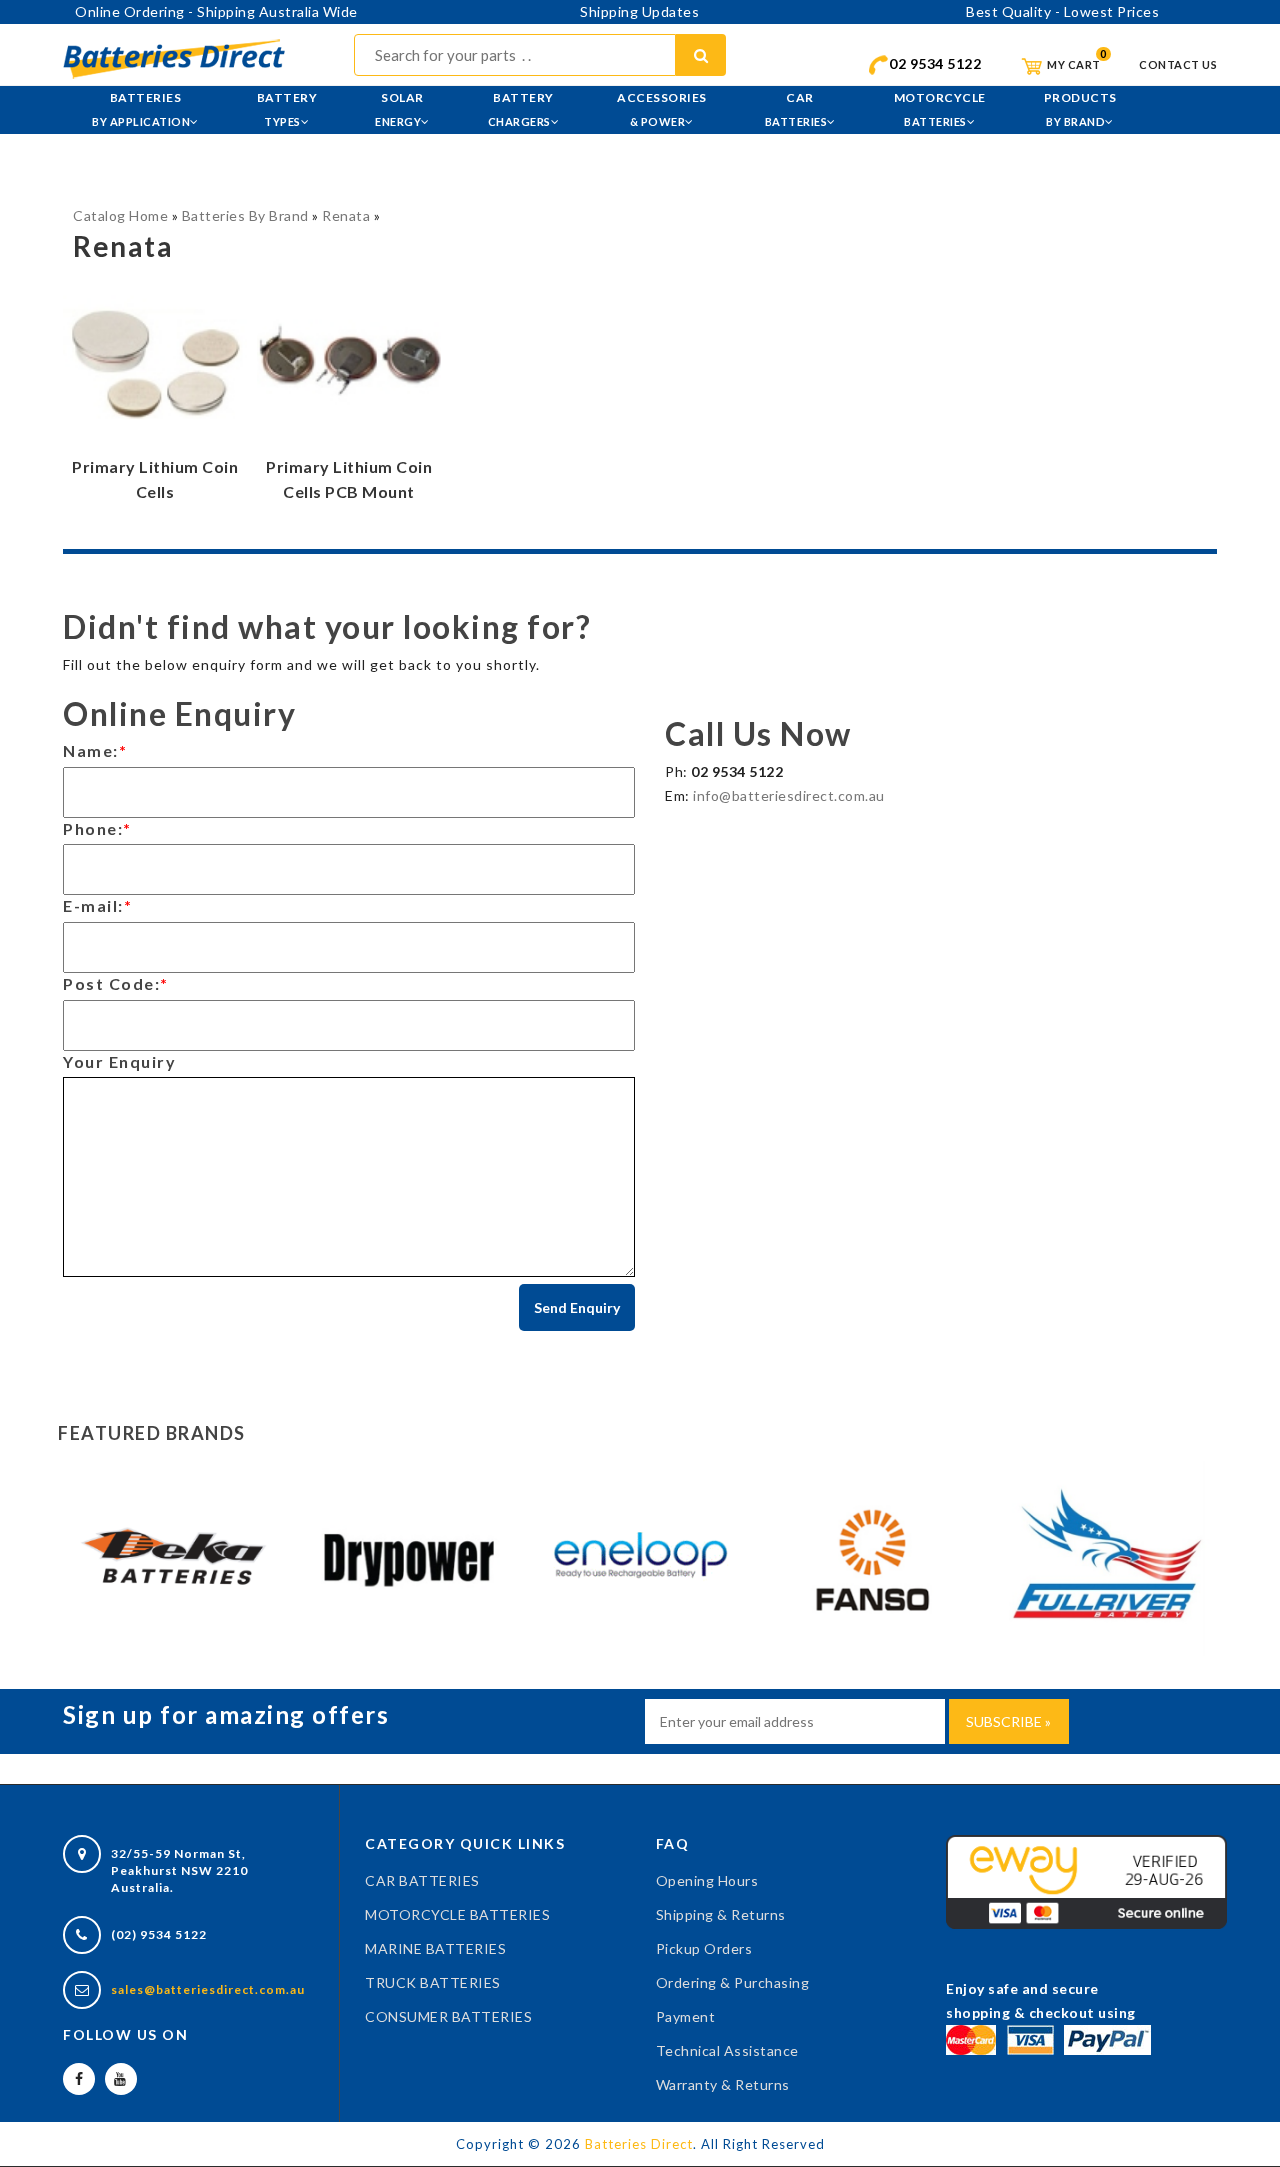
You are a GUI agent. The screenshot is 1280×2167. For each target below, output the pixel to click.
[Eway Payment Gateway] (1086, 1880)
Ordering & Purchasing (733, 1982)
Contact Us (1178, 64)
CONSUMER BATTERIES (448, 2016)
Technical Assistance (727, 2050)
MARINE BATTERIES (435, 1948)
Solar (399, 109)
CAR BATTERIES (422, 1880)
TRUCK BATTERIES (433, 1982)
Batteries (141, 109)
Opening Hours (707, 1880)
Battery (287, 109)
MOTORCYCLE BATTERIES (457, 1914)
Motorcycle (940, 109)
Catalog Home (120, 215)
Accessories (662, 109)
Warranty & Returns (723, 2084)
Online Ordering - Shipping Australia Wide (216, 11)
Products (1080, 109)
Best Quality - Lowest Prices (1062, 11)
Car (796, 109)
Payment (686, 2016)
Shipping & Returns (721, 1914)
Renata (346, 215)
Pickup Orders (704, 1948)
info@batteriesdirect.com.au (789, 795)
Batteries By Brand (245, 215)
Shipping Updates (639, 11)
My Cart (1073, 64)
